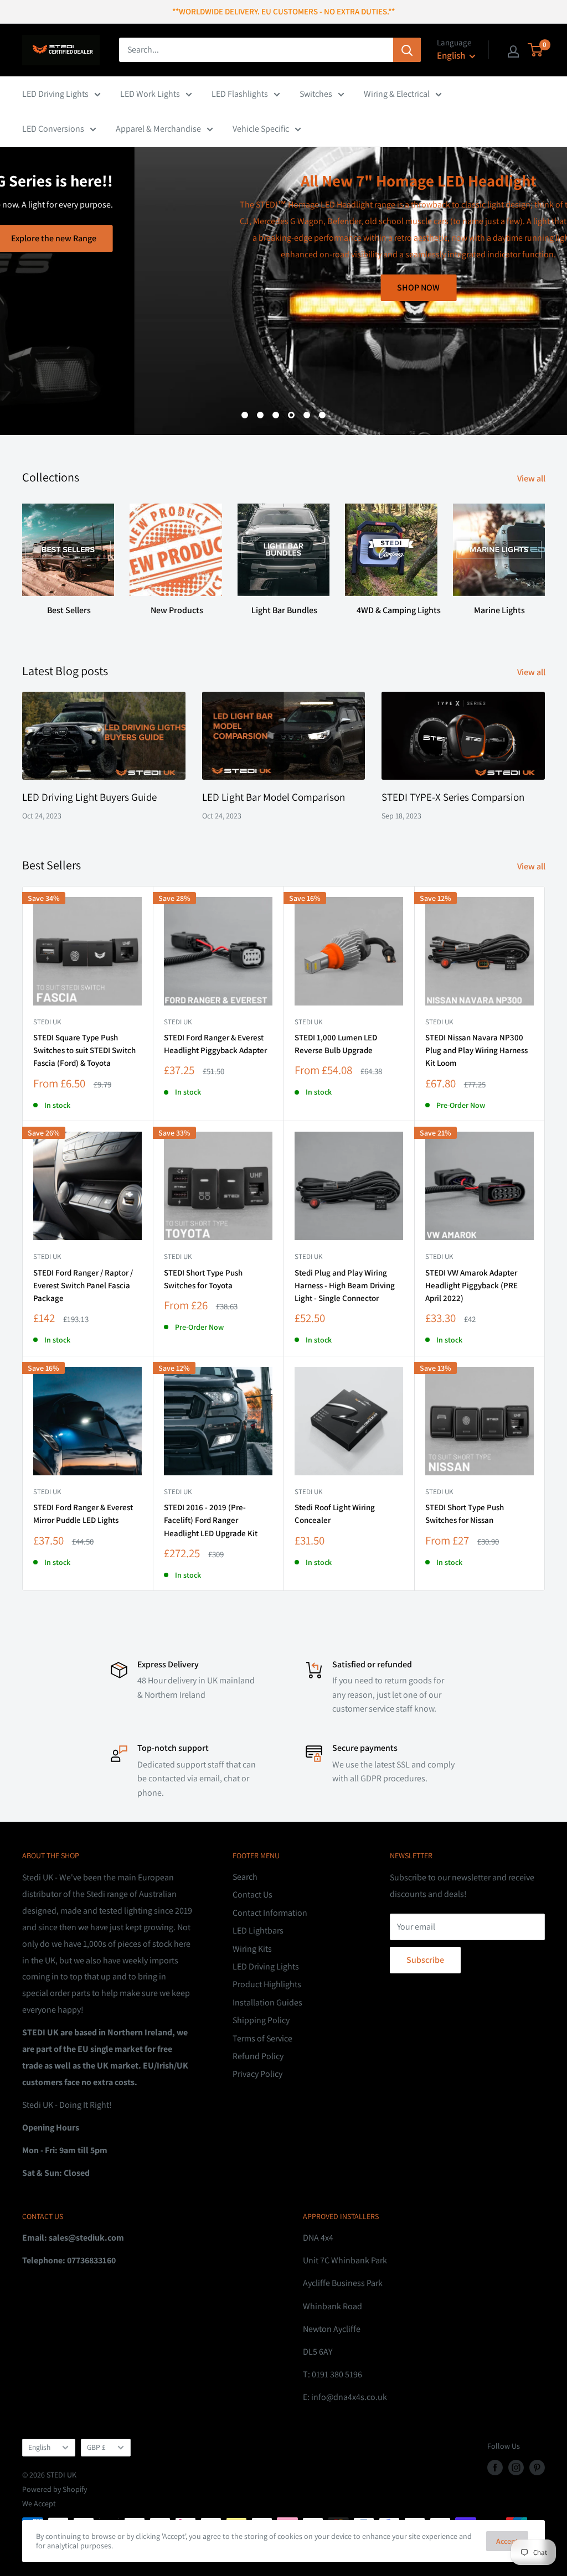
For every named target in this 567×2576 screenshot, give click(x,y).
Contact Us (252, 1895)
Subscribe (425, 1960)
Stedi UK (47, 1022)
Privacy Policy (257, 2074)
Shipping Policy (261, 2020)
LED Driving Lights (55, 94)
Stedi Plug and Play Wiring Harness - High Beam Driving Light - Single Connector (345, 1286)
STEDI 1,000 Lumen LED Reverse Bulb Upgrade (336, 1044)
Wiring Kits (252, 1949)
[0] (536, 50)
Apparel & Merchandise (158, 129)
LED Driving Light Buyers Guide (89, 797)
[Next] (545, 555)
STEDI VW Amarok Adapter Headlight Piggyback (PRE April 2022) (471, 1286)
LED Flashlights (240, 94)
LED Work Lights (150, 94)
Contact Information (270, 1913)
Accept (507, 2541)
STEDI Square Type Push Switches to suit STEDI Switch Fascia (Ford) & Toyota (84, 1050)
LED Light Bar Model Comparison (274, 797)
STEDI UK (178, 1256)
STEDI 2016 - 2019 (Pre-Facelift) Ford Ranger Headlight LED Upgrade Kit (211, 1520)
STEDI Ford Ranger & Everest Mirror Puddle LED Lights (83, 1514)
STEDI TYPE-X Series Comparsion (453, 797)
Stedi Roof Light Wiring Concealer (335, 1514)
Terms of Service (262, 2038)
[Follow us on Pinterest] (537, 2467)
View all (532, 478)
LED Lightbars (258, 1930)
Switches (316, 94)
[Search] (407, 50)
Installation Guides (267, 2002)
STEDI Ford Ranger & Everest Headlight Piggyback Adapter (215, 1044)
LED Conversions (53, 129)
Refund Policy (258, 2056)
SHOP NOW (284, 287)
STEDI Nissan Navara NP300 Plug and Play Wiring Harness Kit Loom (476, 1050)
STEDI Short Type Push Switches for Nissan (465, 1514)
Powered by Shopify (55, 2489)
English (39, 2447)
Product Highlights (267, 1984)
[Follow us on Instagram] (516, 2467)
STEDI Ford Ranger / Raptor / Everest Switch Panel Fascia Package (83, 1286)
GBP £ (96, 2447)
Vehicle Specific (261, 129)
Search (245, 1877)
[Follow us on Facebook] (495, 2467)
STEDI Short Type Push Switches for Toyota (203, 1279)
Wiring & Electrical (397, 94)
